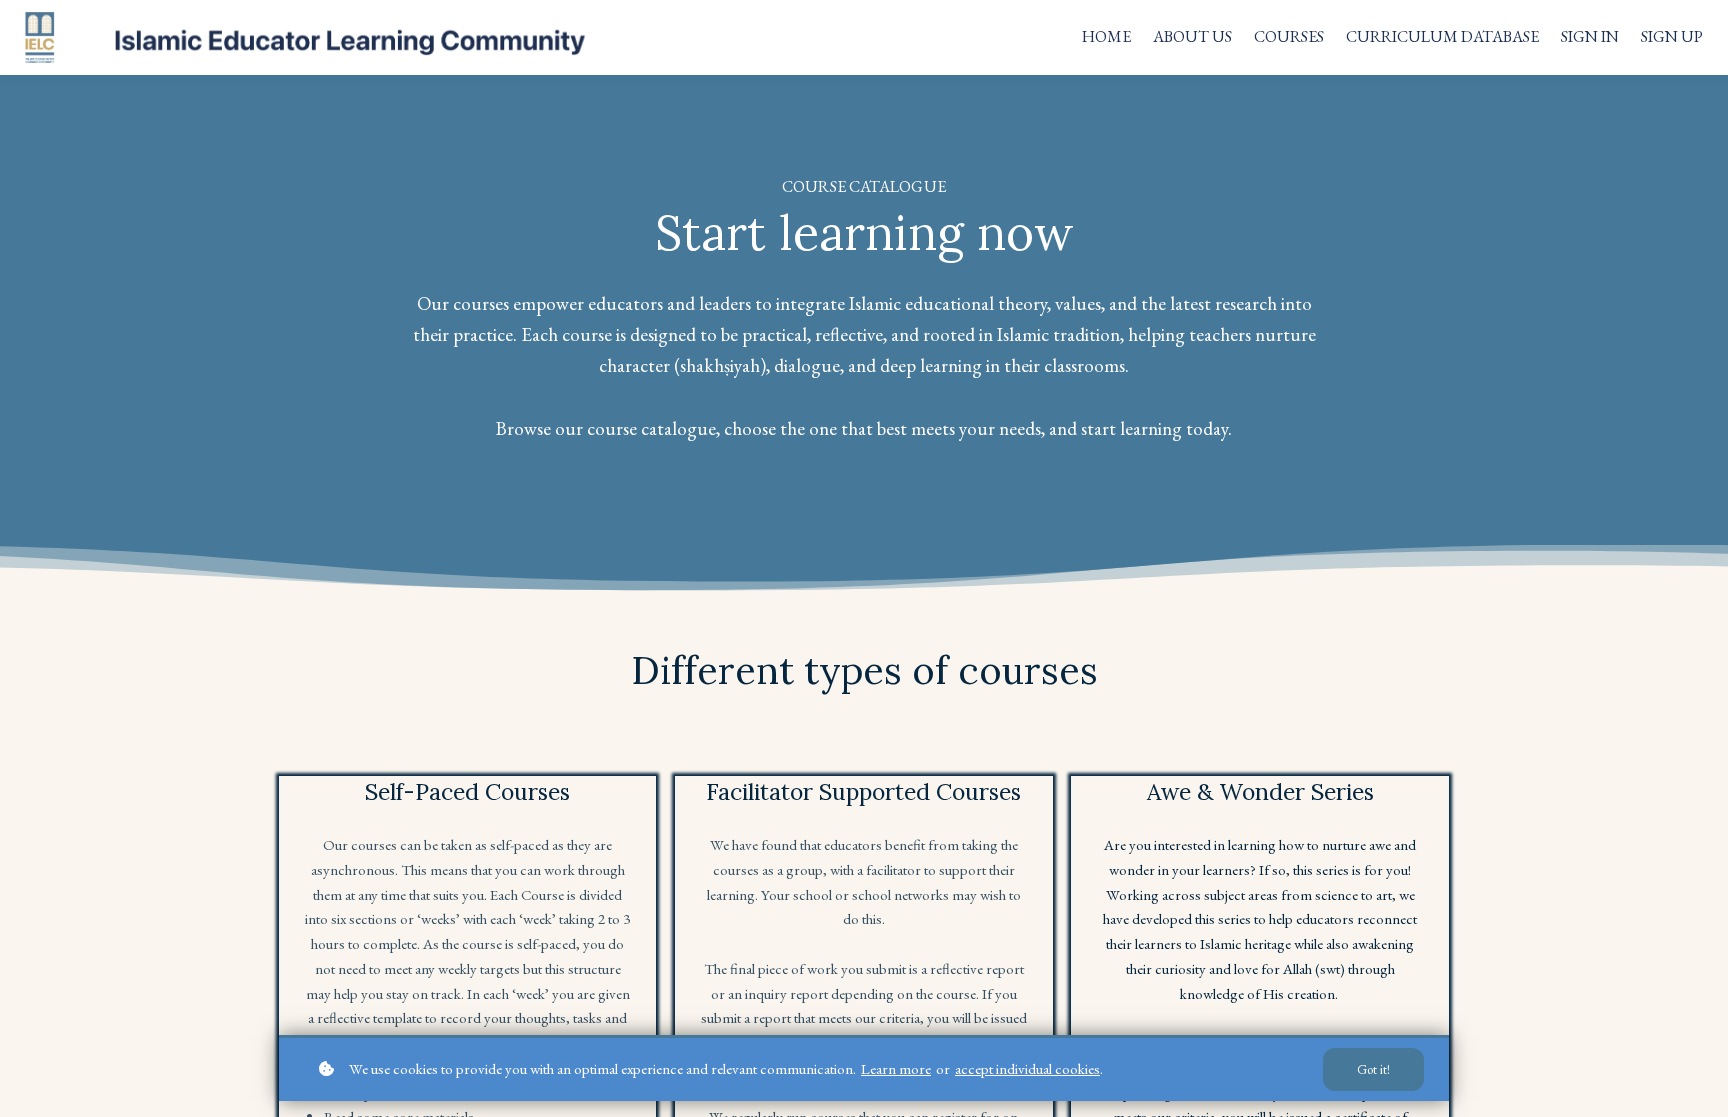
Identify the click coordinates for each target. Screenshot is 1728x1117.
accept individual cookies (1027, 1068)
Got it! (1373, 1069)
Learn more (896, 1068)
